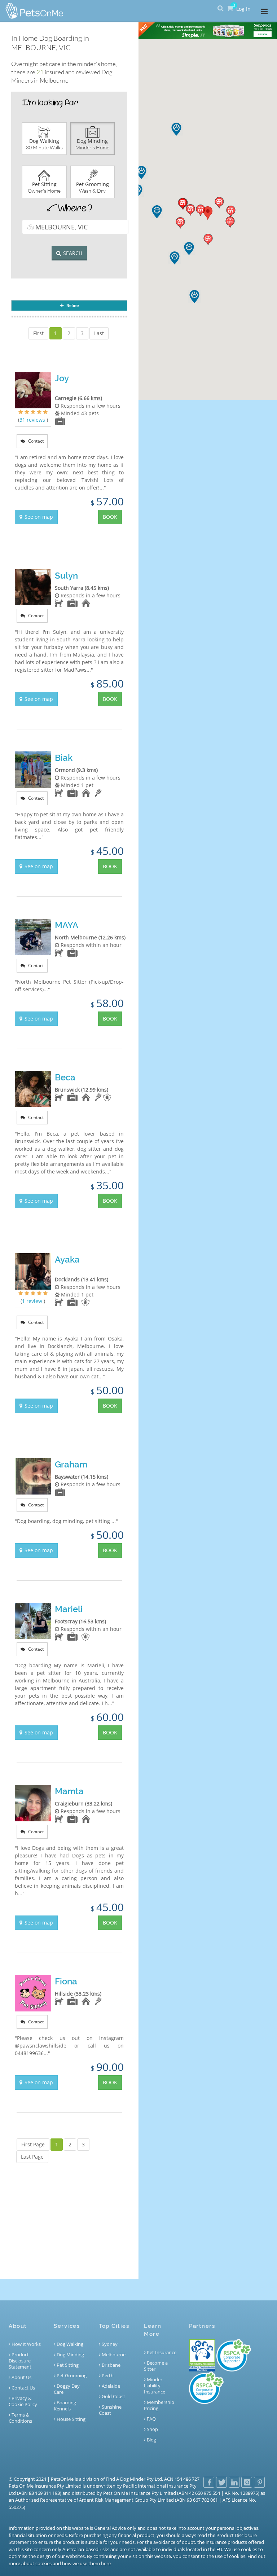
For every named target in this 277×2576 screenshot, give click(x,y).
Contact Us (23, 2388)
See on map (39, 517)
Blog (151, 2440)
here (106, 2563)
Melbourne (113, 2355)
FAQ (151, 2419)
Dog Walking (69, 2344)
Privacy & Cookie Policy (23, 2401)
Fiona (66, 1981)
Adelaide (110, 2386)
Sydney (109, 2344)
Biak (64, 758)
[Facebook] (209, 2482)
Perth (107, 2376)
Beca (65, 1077)
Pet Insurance (161, 2353)
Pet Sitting (67, 2365)
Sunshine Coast (110, 2410)
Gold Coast (113, 2397)
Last (99, 333)
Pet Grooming (71, 2376)
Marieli (69, 1609)
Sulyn (66, 576)
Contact (35, 441)
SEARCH (73, 253)
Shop (152, 2429)
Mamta (69, 1791)
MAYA (67, 925)
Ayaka (67, 1260)
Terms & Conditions (20, 2418)
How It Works (26, 2344)
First (38, 333)
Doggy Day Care (67, 2389)
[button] (201, 210)
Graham (71, 1464)
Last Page (32, 2157)
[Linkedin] (234, 2482)
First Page (33, 2144)
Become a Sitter (156, 2366)
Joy (62, 378)
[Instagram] (247, 2482)
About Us (21, 2377)
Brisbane (111, 2365)
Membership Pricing (159, 2405)
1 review (33, 1301)
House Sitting (71, 2419)
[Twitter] (221, 2482)
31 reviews (33, 420)
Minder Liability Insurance (155, 2386)
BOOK (110, 517)
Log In (243, 9)
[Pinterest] (259, 2482)
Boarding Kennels (65, 2406)
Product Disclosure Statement (20, 2361)
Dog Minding (70, 2355)
